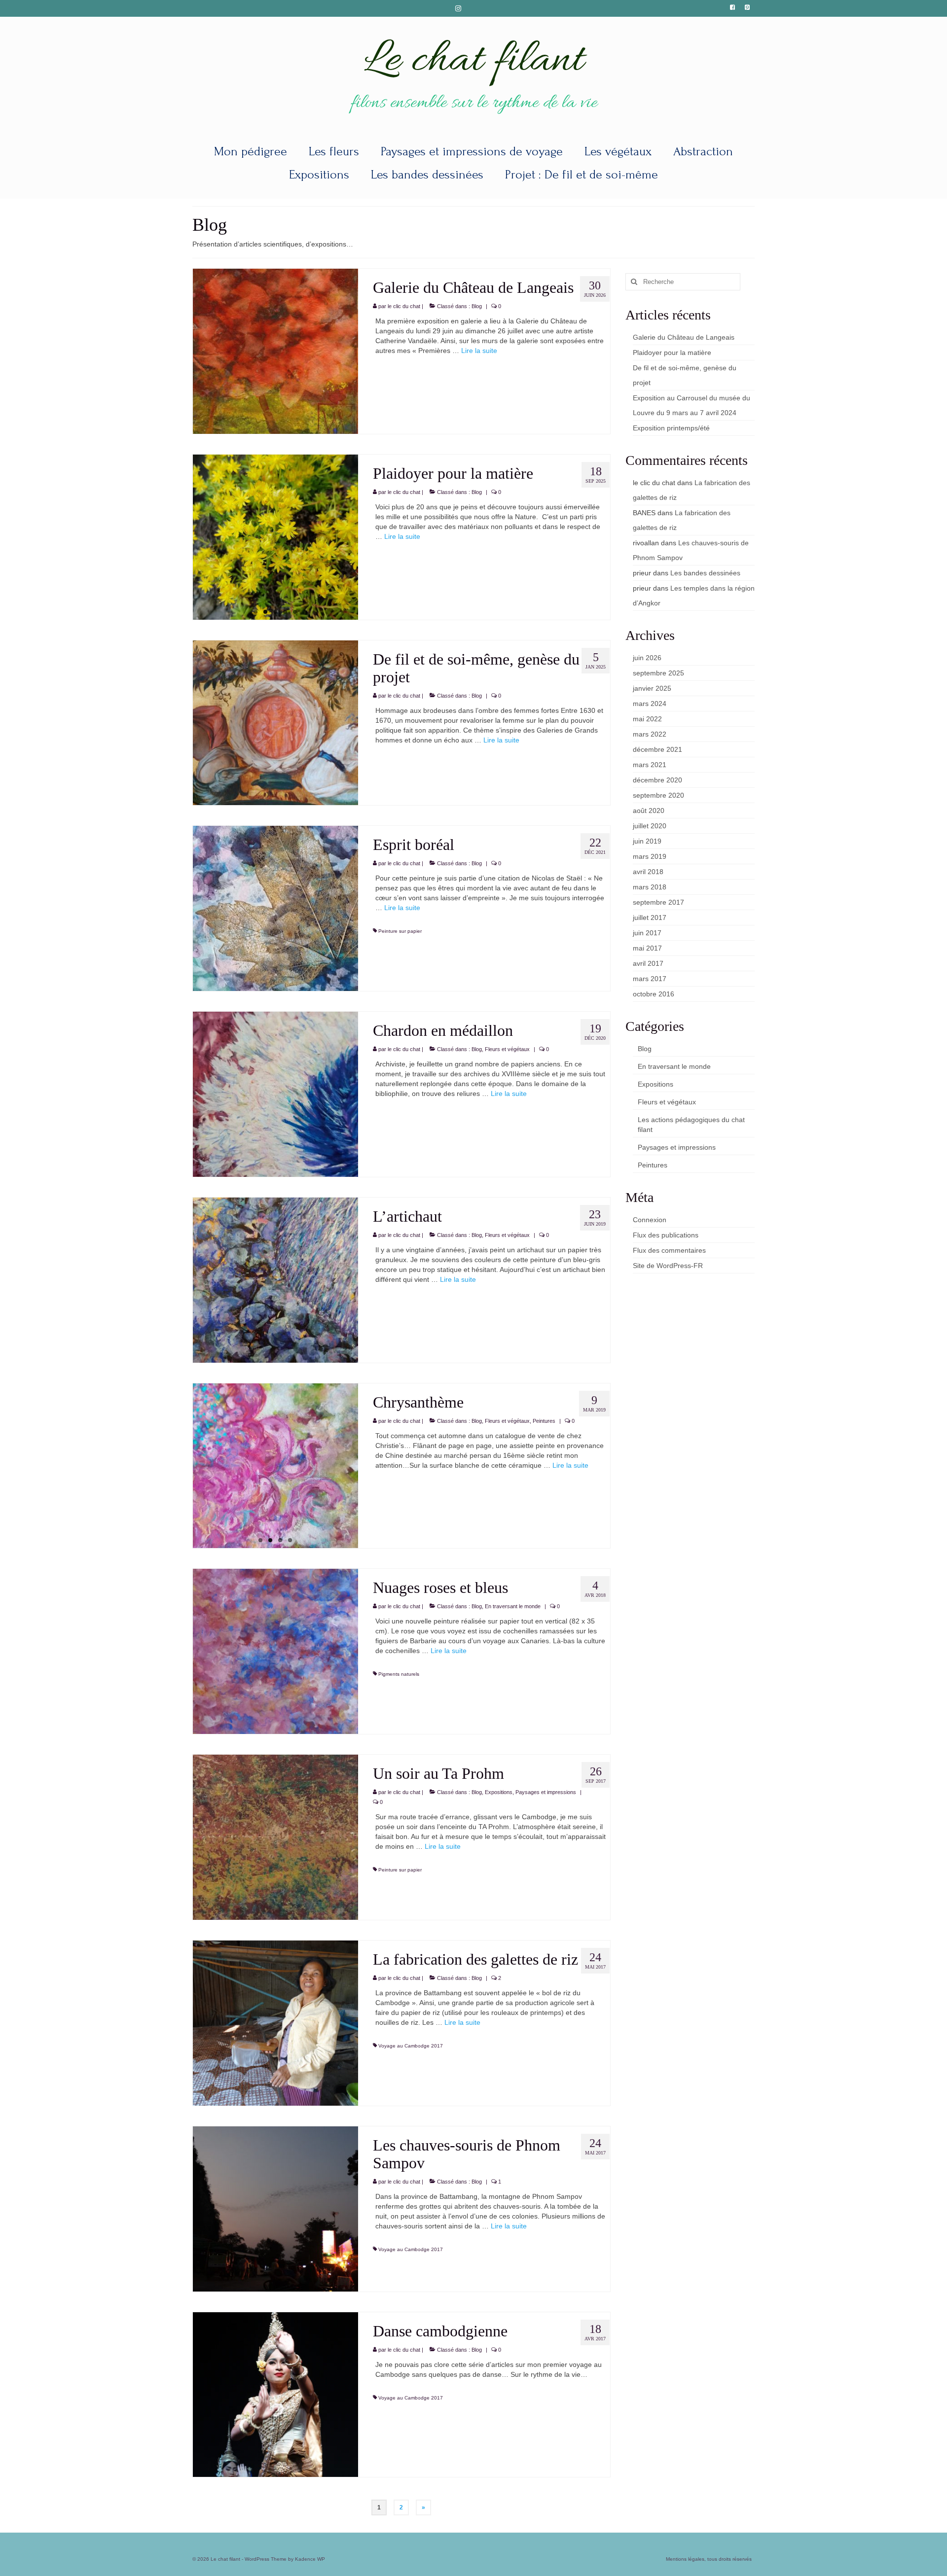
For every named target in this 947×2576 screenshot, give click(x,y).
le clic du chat (404, 306)
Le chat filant (473, 61)
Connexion (650, 1220)
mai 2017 (647, 948)
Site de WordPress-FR (668, 1266)
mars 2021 (650, 765)
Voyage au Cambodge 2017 (411, 2046)
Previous (184, 537)
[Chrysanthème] (275, 1466)
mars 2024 (650, 704)
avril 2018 (648, 872)
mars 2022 (650, 734)
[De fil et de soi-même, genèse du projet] (275, 722)
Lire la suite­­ (479, 351)
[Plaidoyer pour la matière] (275, 537)
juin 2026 (647, 658)
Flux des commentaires (669, 1250)
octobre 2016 (654, 994)
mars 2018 (650, 887)
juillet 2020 (650, 826)
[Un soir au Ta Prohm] (275, 1836)
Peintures (544, 1421)
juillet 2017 (650, 917)
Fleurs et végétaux (507, 1049)
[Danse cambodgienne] (275, 2394)
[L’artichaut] (275, 1279)
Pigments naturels (399, 1674)
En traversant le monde (513, 1606)
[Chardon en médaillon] (275, 1094)
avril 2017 (648, 963)
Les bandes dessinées (705, 573)
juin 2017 (647, 933)
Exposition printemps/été (671, 428)
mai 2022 (647, 719)
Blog (477, 306)
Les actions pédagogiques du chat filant (691, 1125)
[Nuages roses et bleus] (275, 1651)
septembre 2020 (658, 795)
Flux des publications (666, 1235)
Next (367, 537)
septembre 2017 (658, 902)
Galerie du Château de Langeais (684, 337)
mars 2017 (650, 979)
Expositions (499, 1792)
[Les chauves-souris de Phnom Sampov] (275, 2208)
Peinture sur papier (400, 931)
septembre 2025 (658, 673)
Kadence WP (310, 2559)
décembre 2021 (657, 749)
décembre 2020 (657, 780)
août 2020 (649, 811)
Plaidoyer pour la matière (672, 353)
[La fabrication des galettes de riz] (275, 2022)
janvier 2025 (652, 688)
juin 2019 (647, 841)
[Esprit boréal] (275, 908)
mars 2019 (650, 856)
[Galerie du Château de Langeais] (275, 351)
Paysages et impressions (546, 1792)
